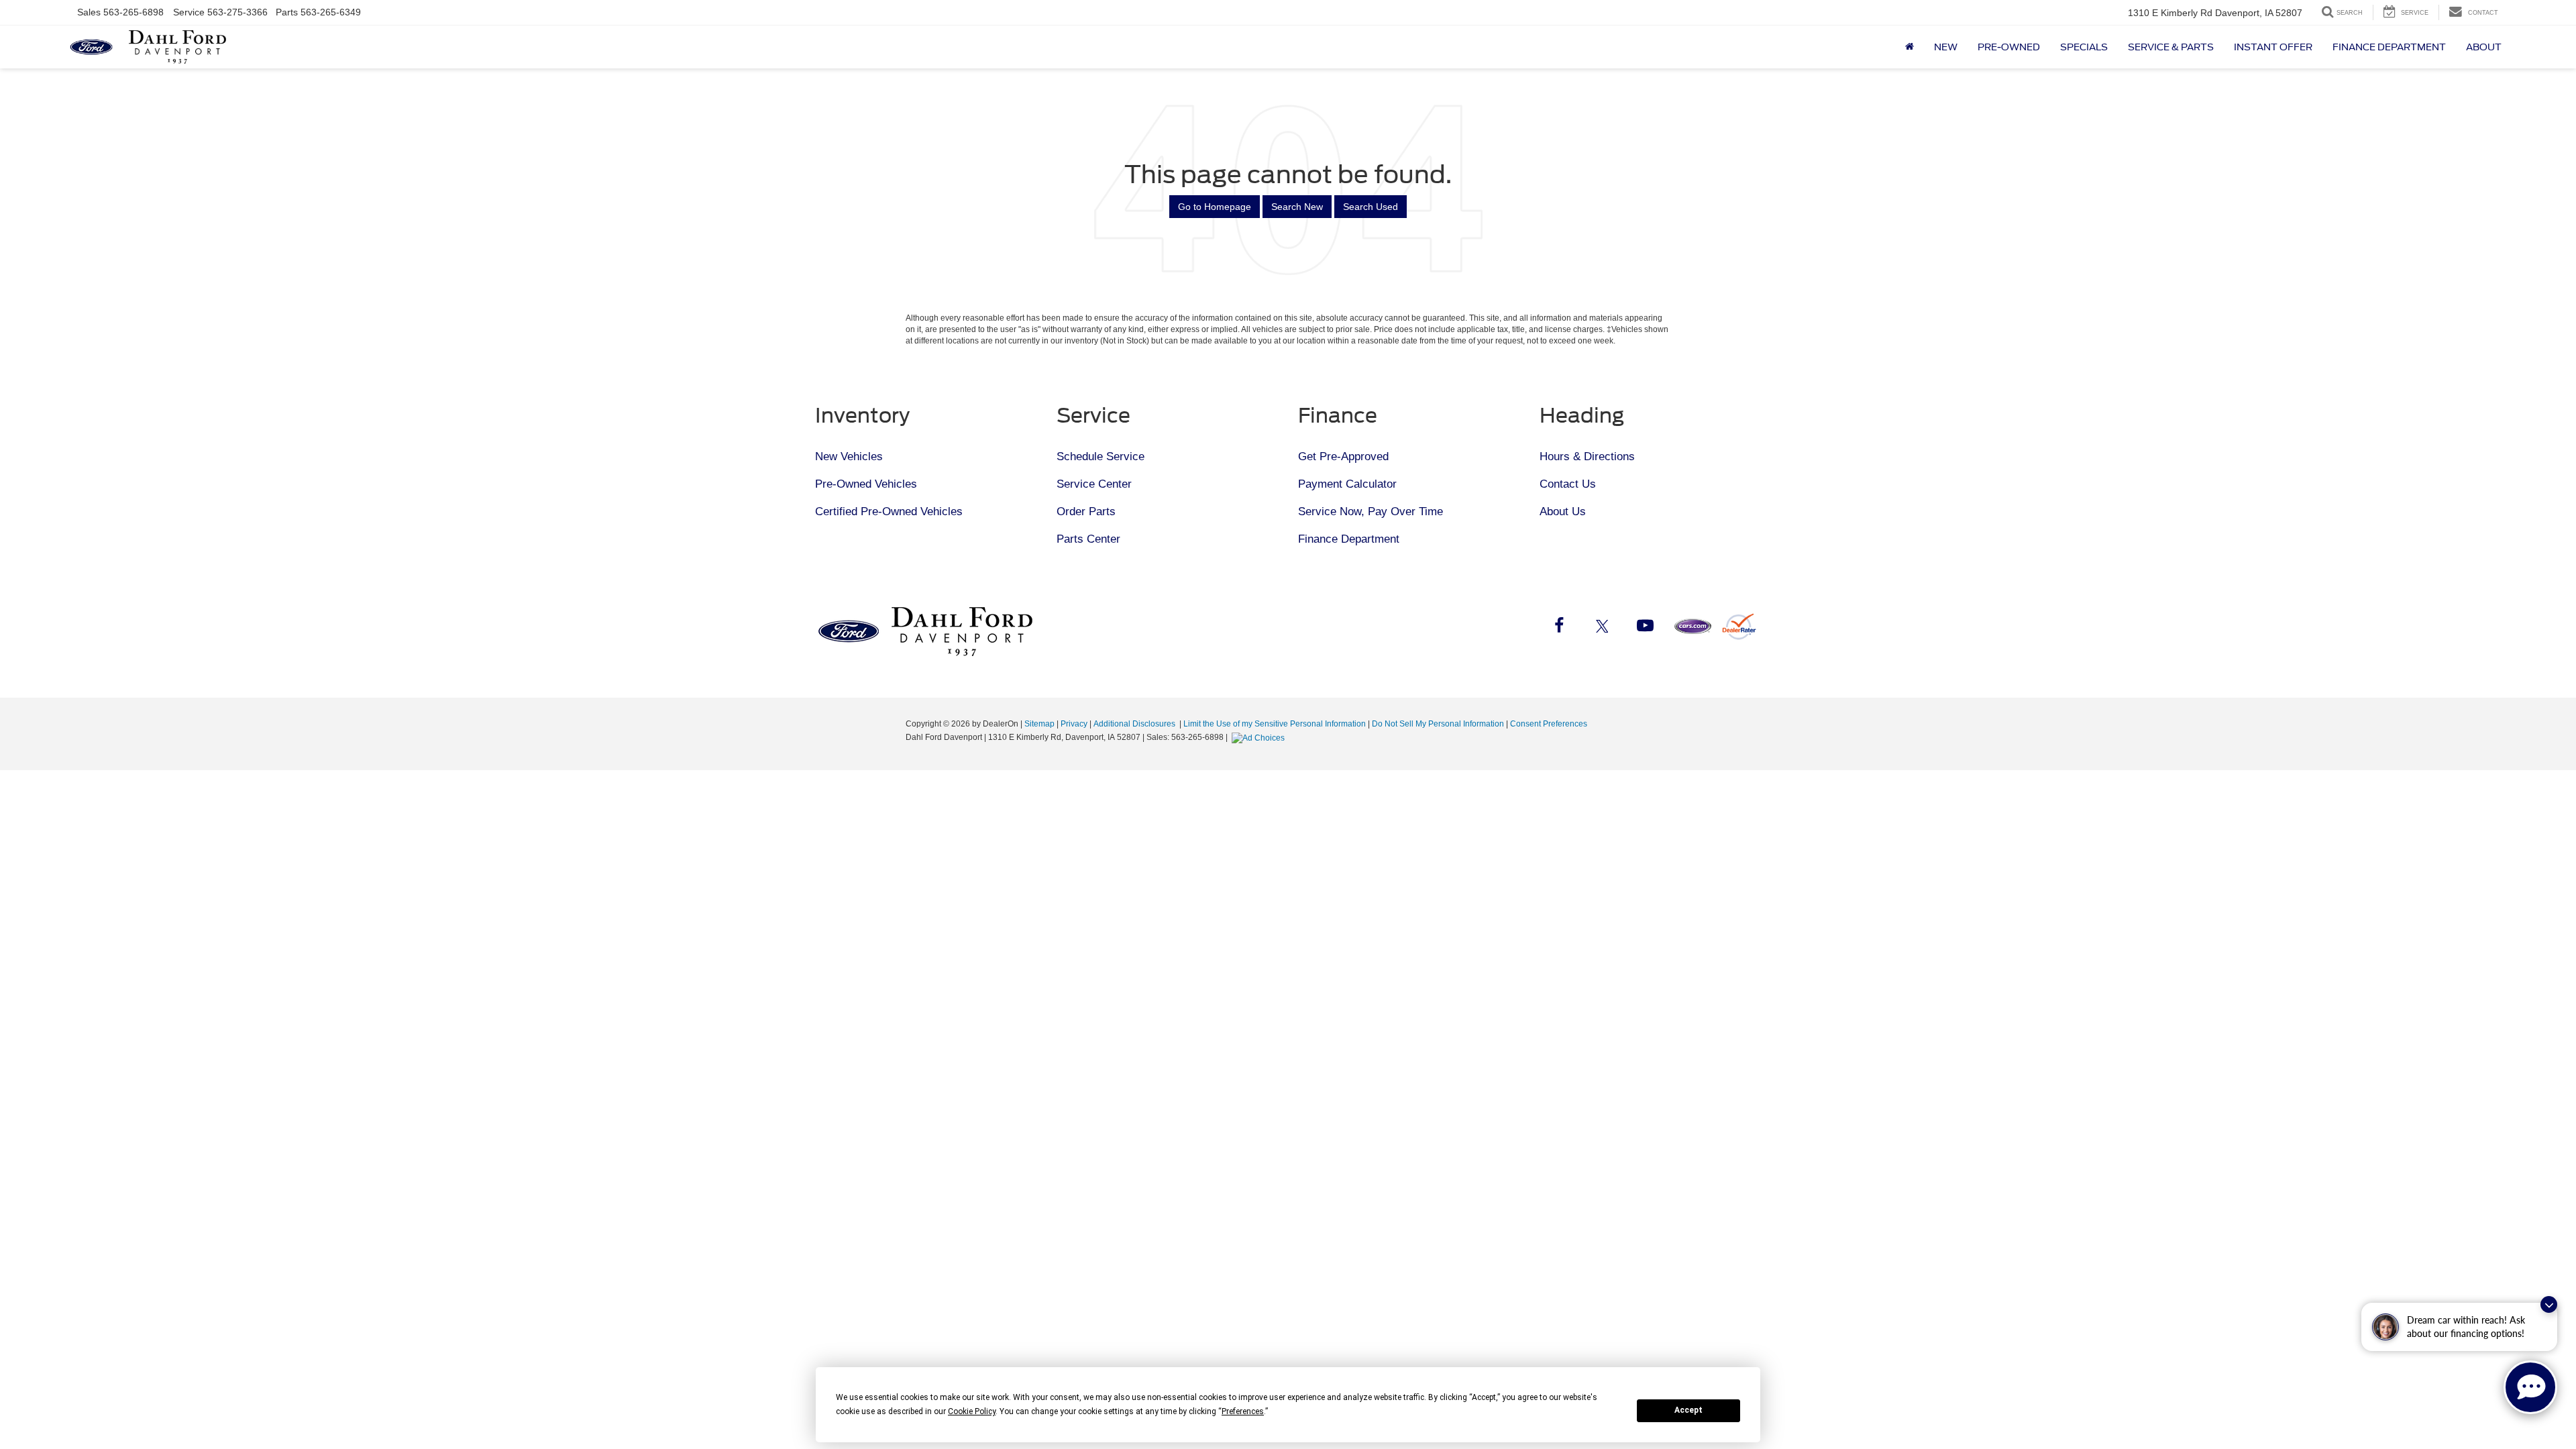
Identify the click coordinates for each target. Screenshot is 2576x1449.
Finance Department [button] (2389, 47)
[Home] (1910, 47)
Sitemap (1039, 724)
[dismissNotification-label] (2549, 1304)
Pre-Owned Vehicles (866, 484)
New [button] (1946, 47)
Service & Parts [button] (2171, 47)
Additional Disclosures (1135, 724)
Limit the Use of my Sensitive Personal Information (1275, 724)
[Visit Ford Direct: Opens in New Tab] (1260, 737)
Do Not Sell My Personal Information (1438, 724)
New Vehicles (849, 457)
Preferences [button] (1243, 1411)
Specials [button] (2084, 47)
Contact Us (1568, 484)
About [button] (2484, 47)
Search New (1297, 207)
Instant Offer (2273, 47)
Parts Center (1088, 539)
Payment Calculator (1347, 484)
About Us (1563, 512)
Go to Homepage (1215, 207)
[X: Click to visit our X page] (1602, 628)
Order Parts (1086, 512)
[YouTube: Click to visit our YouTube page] (1645, 628)
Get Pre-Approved (1343, 457)
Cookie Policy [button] (972, 1411)
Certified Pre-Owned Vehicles (889, 512)
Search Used (1371, 207)
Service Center (1094, 484)
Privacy (1074, 724)
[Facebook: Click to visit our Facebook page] (1559, 628)
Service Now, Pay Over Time (1371, 512)
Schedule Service (1101, 457)
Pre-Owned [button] (2009, 47)
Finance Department (1349, 539)
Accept (1688, 1410)
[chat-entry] (2530, 1387)
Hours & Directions (1587, 457)
